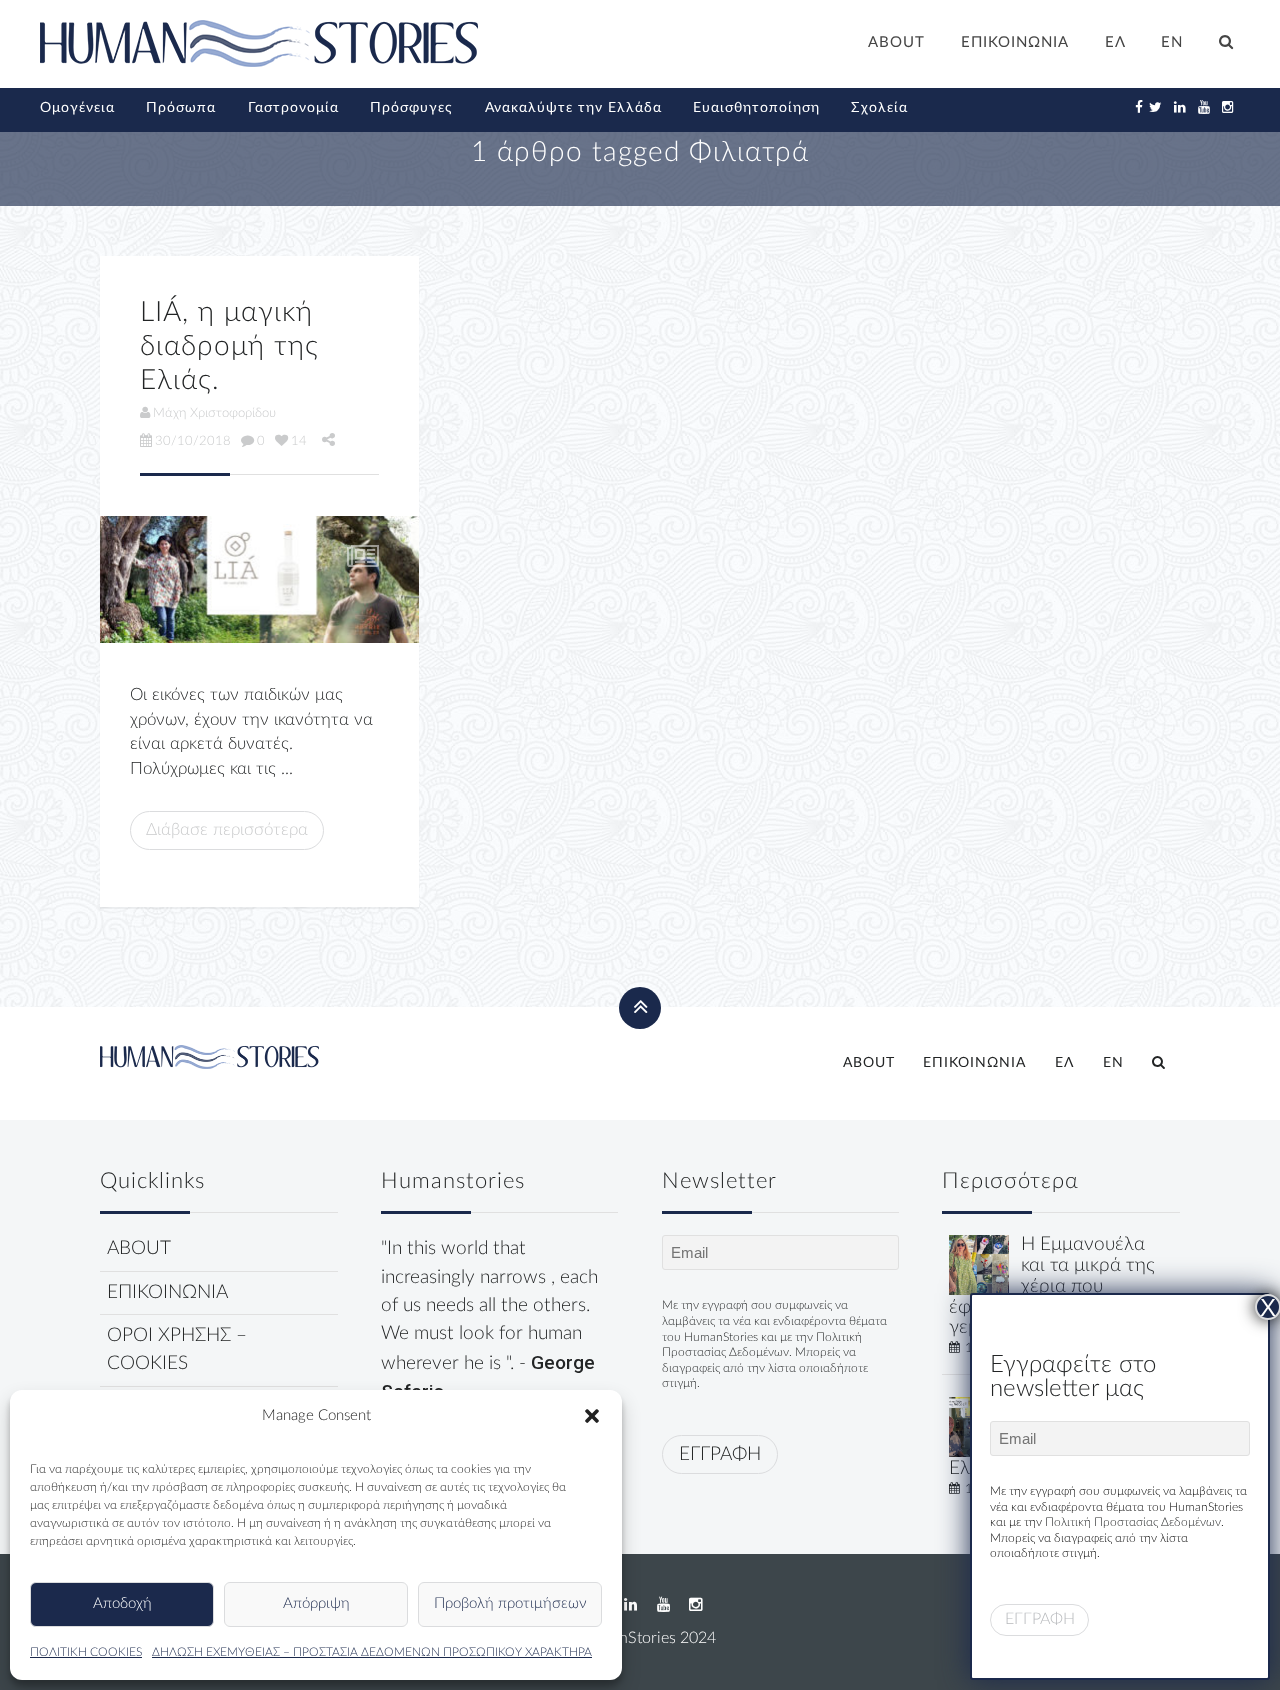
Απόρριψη (316, 1603)
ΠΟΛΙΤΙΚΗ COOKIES (86, 1652)
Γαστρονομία (293, 108)
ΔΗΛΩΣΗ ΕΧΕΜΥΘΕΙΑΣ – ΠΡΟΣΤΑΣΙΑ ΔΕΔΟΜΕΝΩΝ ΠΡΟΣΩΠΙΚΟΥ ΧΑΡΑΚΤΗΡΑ (372, 1652)
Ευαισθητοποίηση (756, 108)
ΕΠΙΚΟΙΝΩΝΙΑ (1015, 42)
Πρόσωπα (181, 108)
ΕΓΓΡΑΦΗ (720, 1454)
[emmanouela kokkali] (979, 1264)
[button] (592, 1416)
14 (299, 441)
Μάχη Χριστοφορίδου (214, 413)
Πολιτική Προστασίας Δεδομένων (1133, 1522)
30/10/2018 (193, 441)
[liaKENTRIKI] (259, 579)
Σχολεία (879, 108)
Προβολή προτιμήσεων (510, 1603)
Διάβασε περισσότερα (227, 829)
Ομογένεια (77, 108)
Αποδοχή (122, 1603)
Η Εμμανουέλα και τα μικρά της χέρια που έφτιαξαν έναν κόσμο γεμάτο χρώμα (1052, 1286)
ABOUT (896, 42)
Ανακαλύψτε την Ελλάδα (573, 108)
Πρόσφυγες (411, 108)
